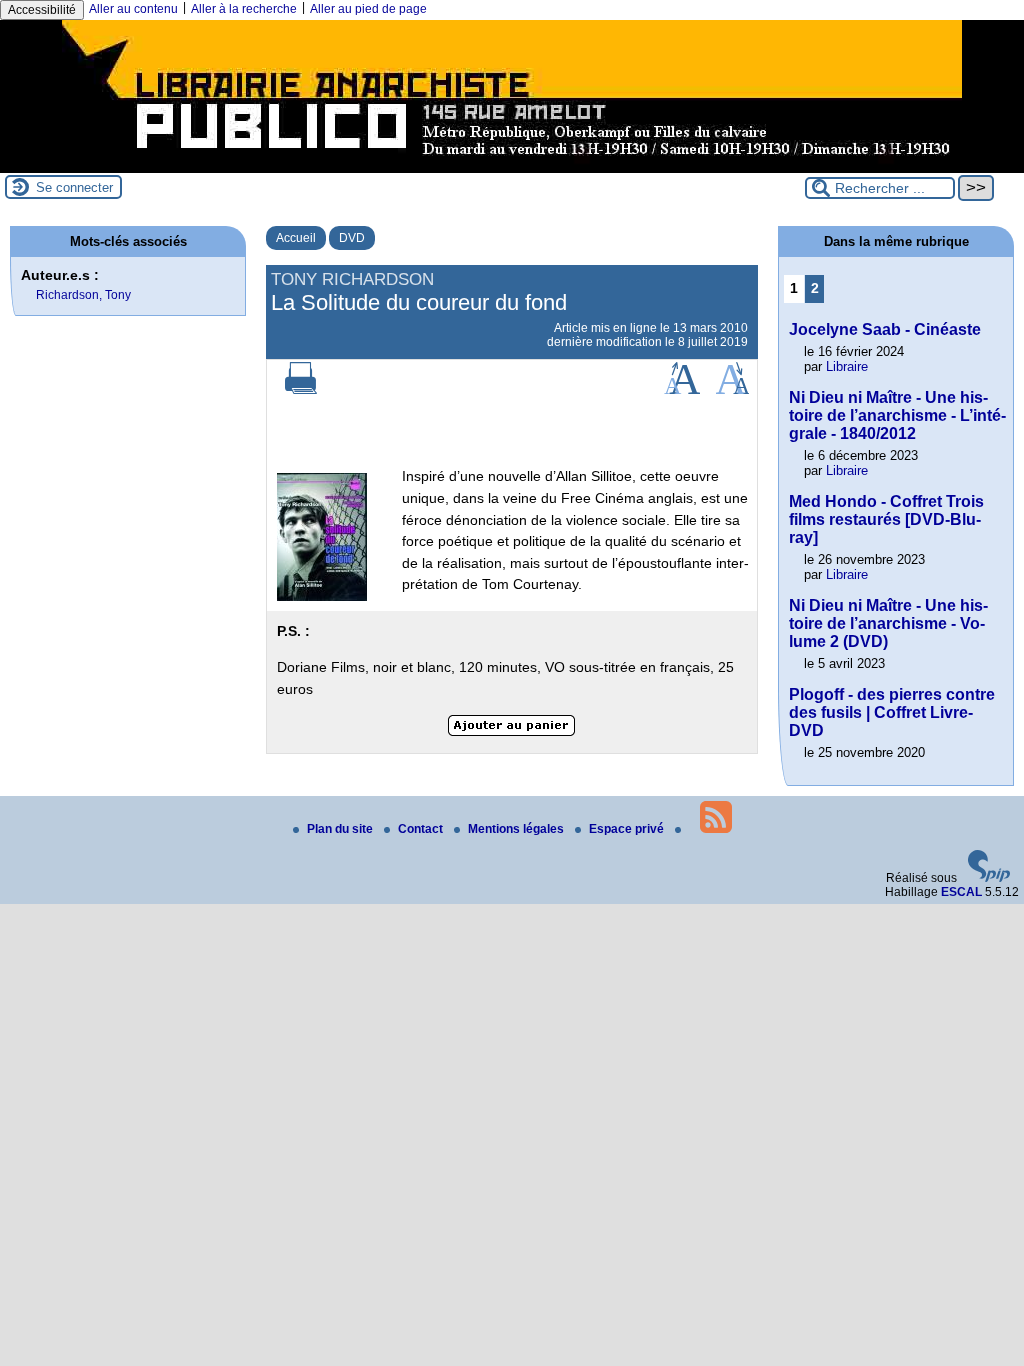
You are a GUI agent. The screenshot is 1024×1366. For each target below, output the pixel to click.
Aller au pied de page (368, 9)
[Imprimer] (301, 390)
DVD (352, 238)
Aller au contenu (133, 9)
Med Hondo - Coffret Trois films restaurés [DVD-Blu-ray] (886, 519)
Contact (422, 829)
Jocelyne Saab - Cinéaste (885, 329)
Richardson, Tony (83, 295)
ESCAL (961, 892)
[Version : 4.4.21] (989, 878)
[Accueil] (512, 166)
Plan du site (341, 829)
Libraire (847, 366)
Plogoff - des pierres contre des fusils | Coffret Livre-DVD (892, 712)
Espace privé (628, 829)
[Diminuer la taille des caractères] (732, 390)
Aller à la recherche (244, 9)
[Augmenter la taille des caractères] (682, 390)
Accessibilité (42, 10)
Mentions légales (517, 829)
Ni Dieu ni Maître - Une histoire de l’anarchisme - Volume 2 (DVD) (888, 623)
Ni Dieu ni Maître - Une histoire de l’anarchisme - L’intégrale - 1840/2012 (897, 415)
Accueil (296, 238)
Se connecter (74, 187)
